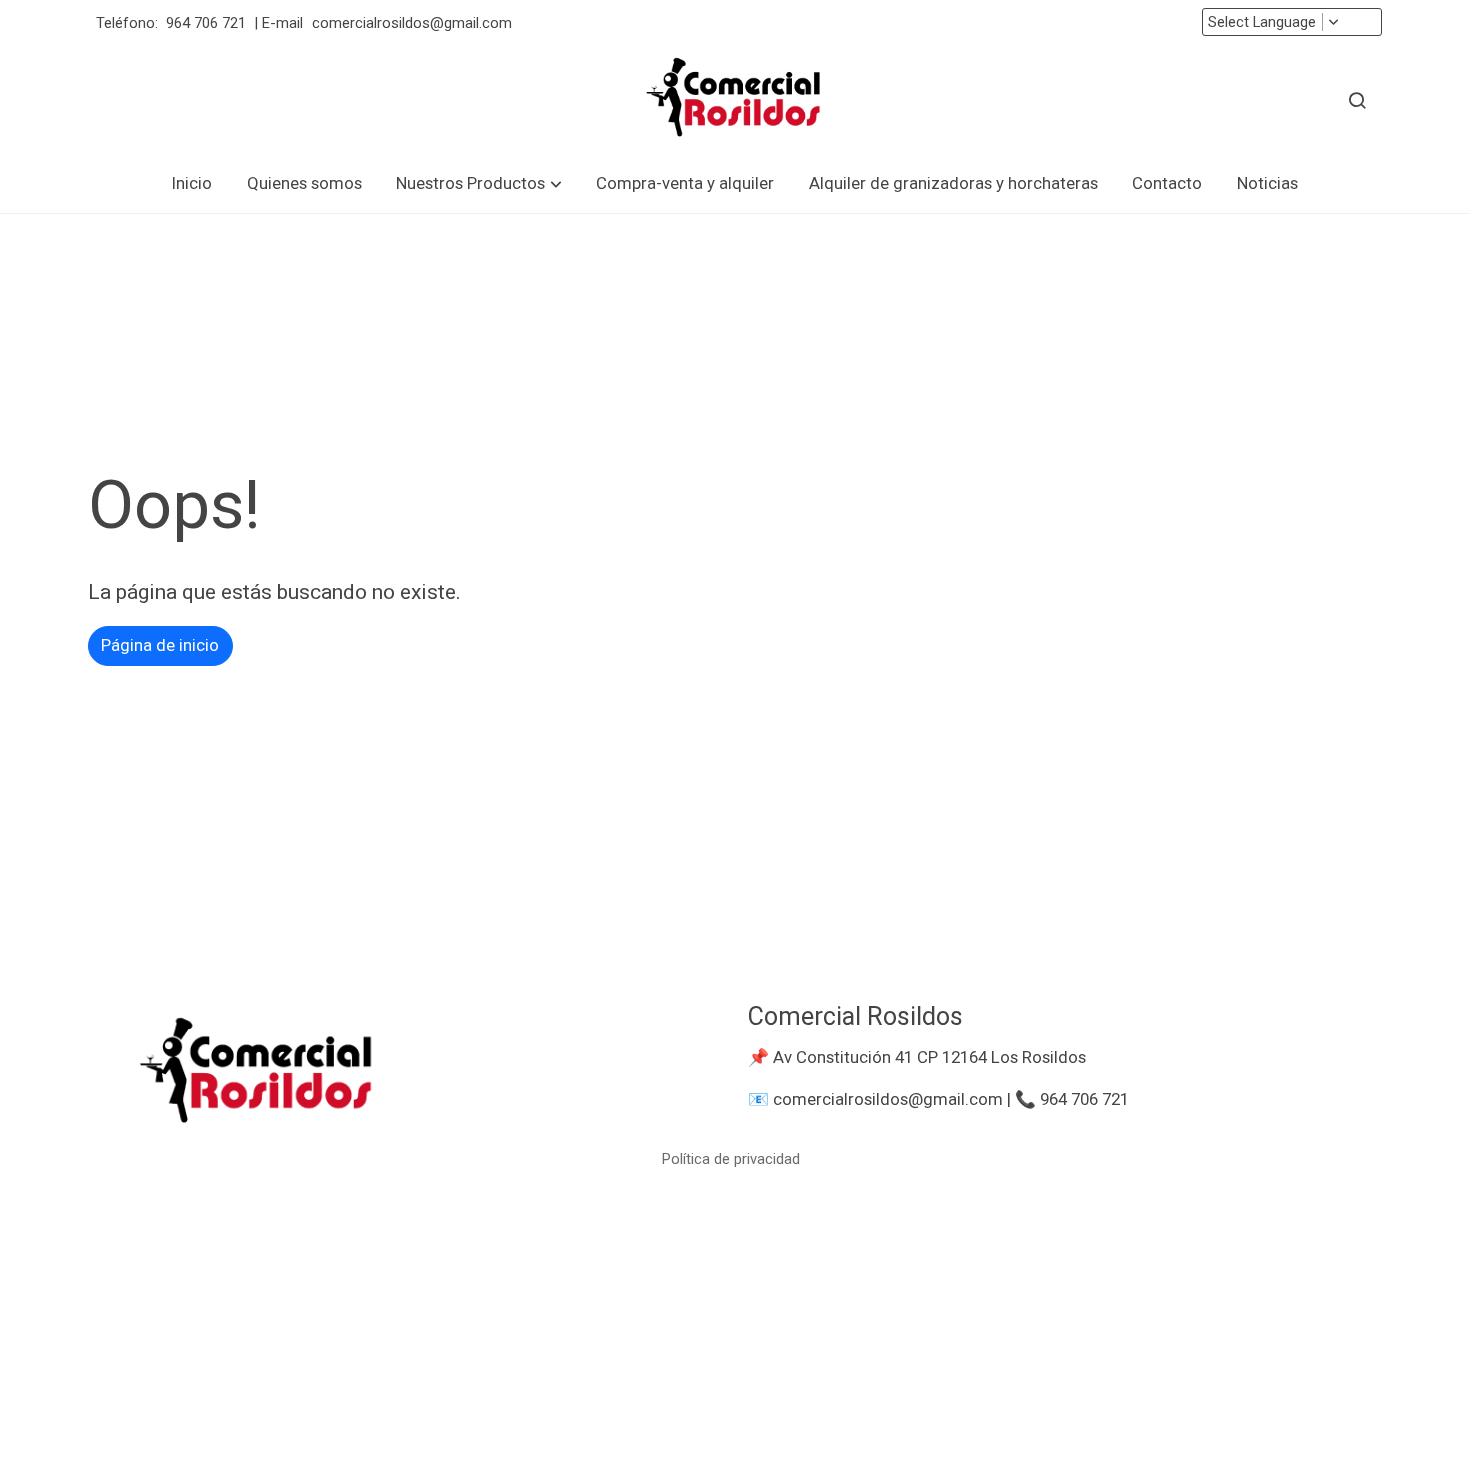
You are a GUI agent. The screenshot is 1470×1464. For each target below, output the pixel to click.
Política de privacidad (731, 1159)
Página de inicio (160, 645)
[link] (735, 100)
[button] (479, 183)
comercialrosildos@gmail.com (414, 23)
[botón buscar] (1357, 100)
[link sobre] (405, 1074)
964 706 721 (206, 23)
